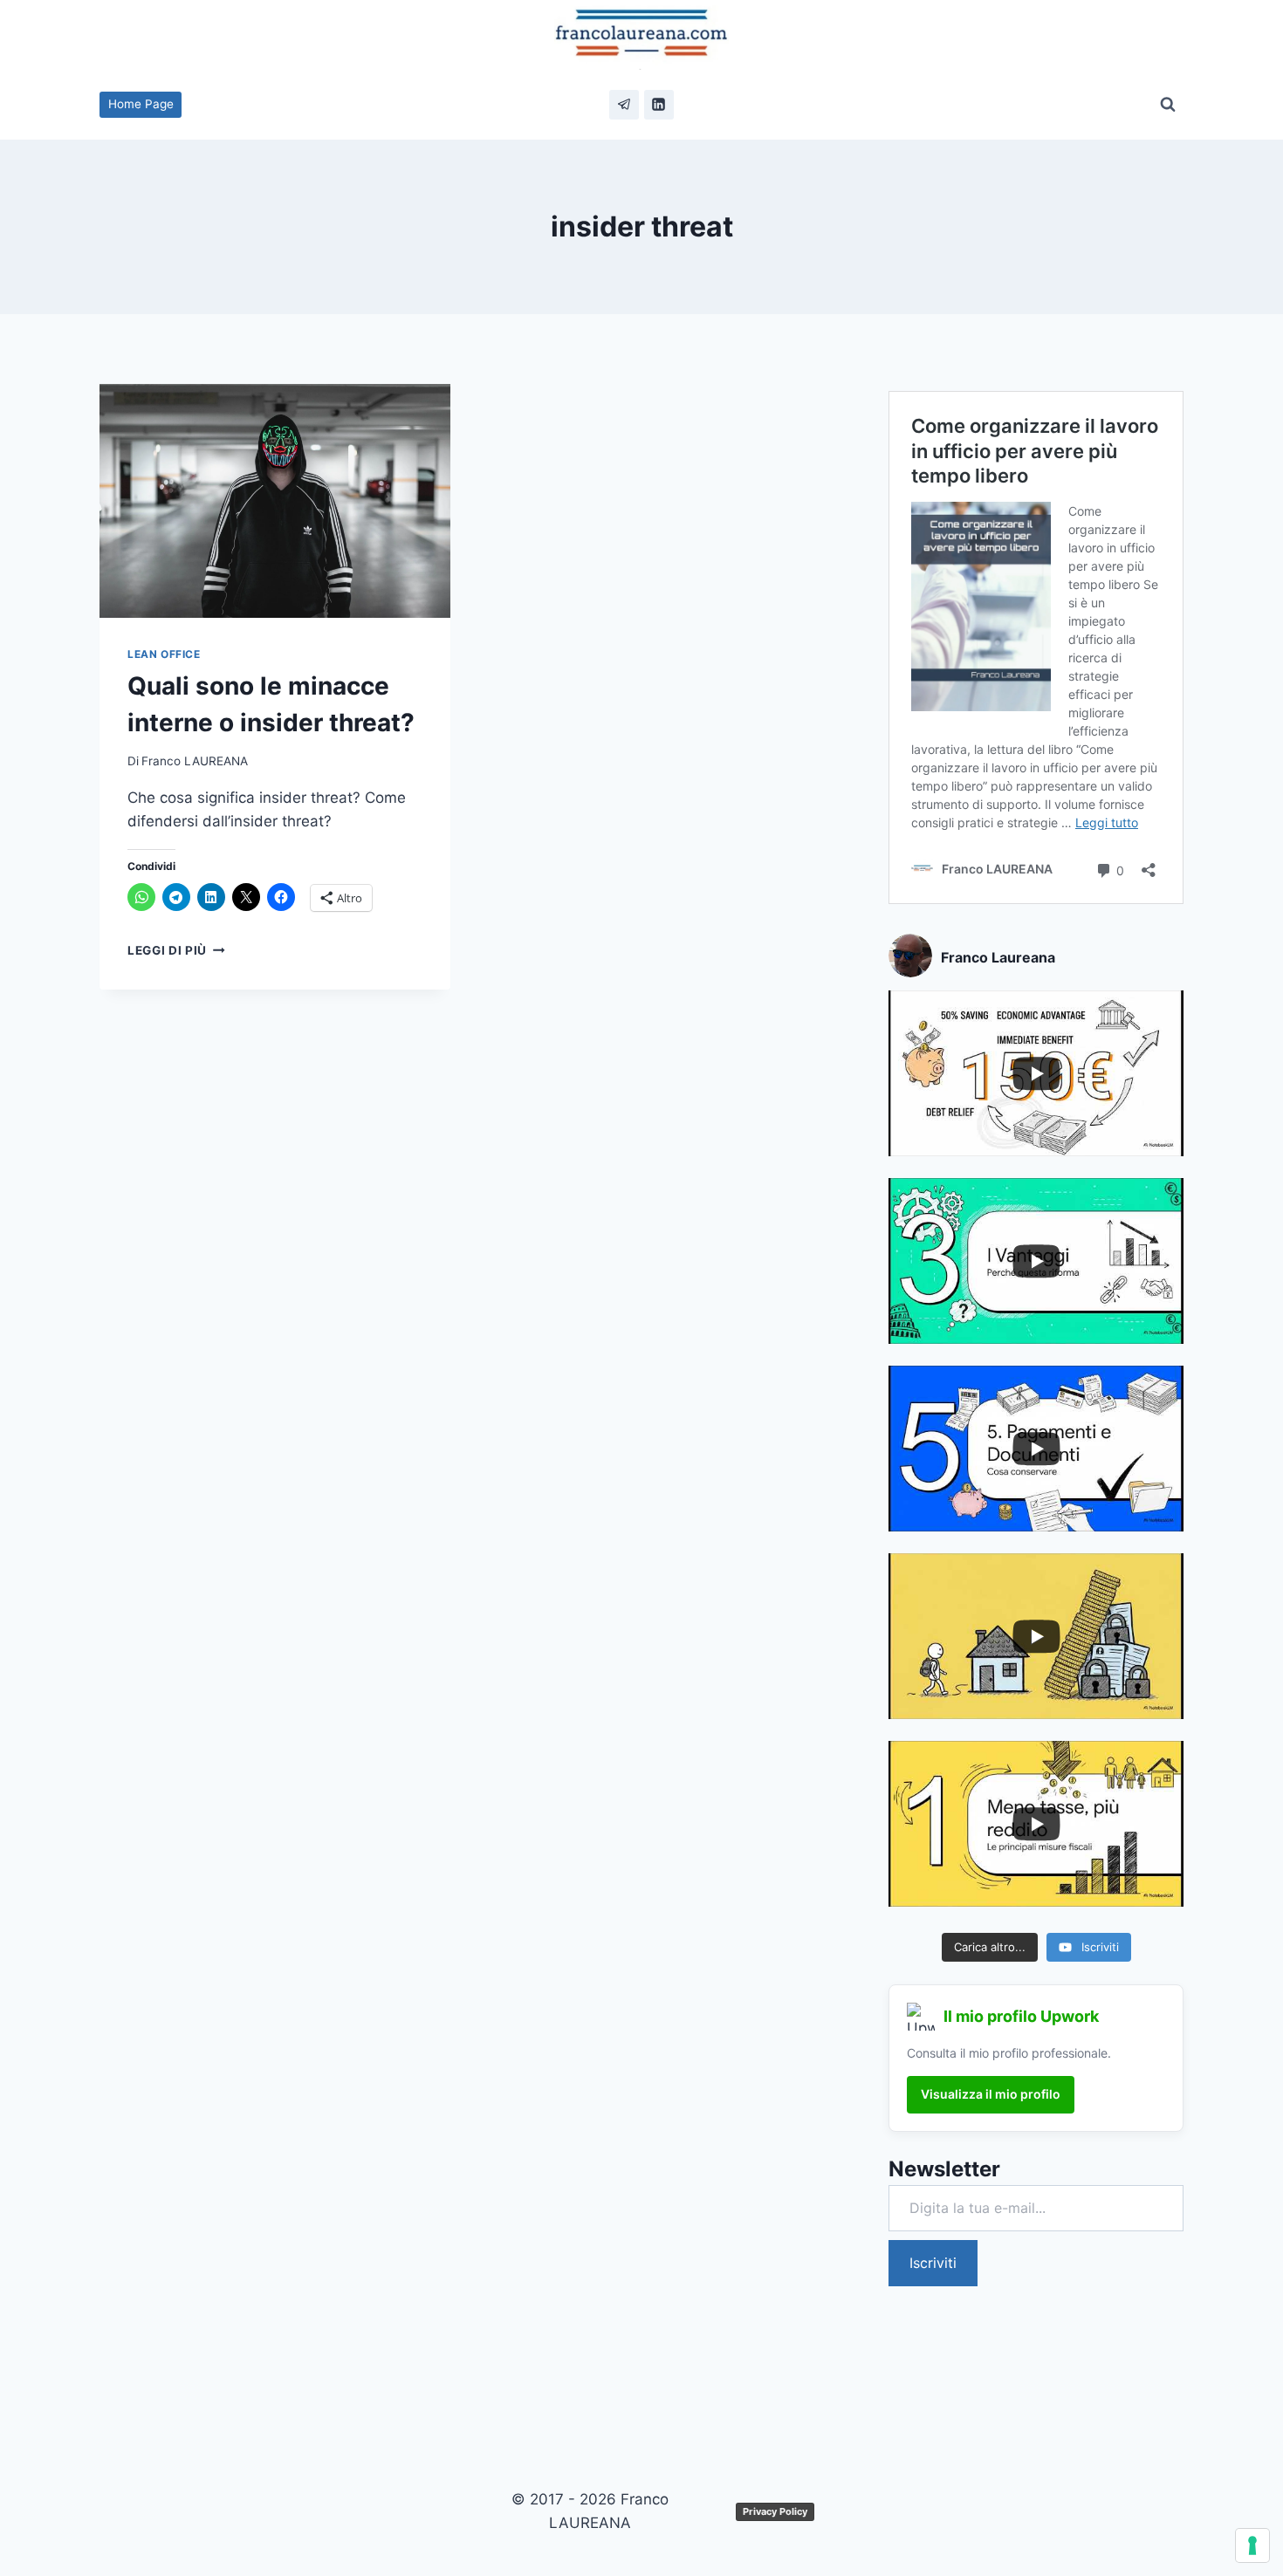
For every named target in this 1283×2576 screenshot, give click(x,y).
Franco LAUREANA (195, 761)
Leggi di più (176, 950)
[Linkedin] (659, 105)
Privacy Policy (775, 2511)
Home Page (141, 104)
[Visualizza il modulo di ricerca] (1168, 105)
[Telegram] (624, 105)
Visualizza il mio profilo (991, 2094)
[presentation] (275, 501)
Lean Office (164, 654)
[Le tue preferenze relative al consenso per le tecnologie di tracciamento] (1252, 2545)
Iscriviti (933, 2263)
